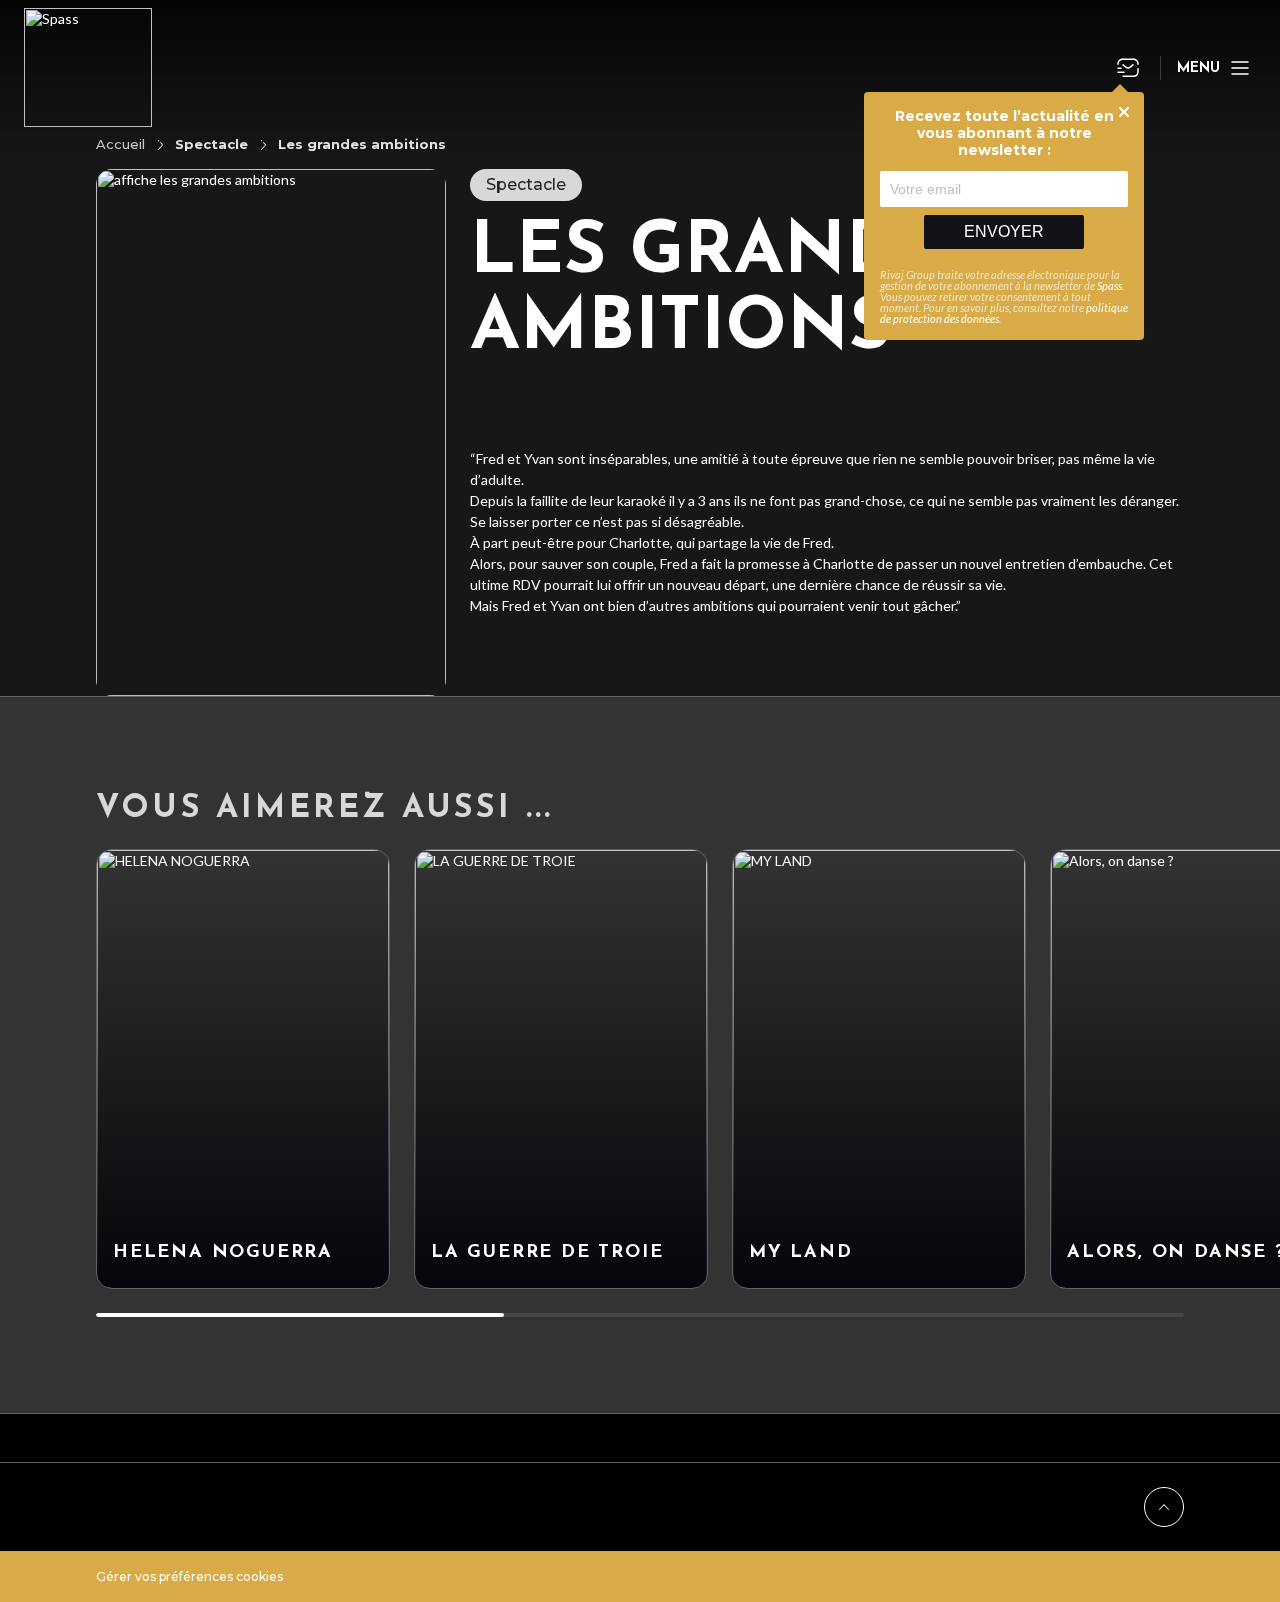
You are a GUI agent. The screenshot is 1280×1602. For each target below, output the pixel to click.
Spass (1109, 285)
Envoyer (1004, 231)
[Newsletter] (1128, 68)
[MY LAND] (879, 1069)
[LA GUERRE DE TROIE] (561, 1069)
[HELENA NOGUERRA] (243, 1069)
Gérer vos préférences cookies (189, 1576)
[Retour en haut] (1164, 1507)
